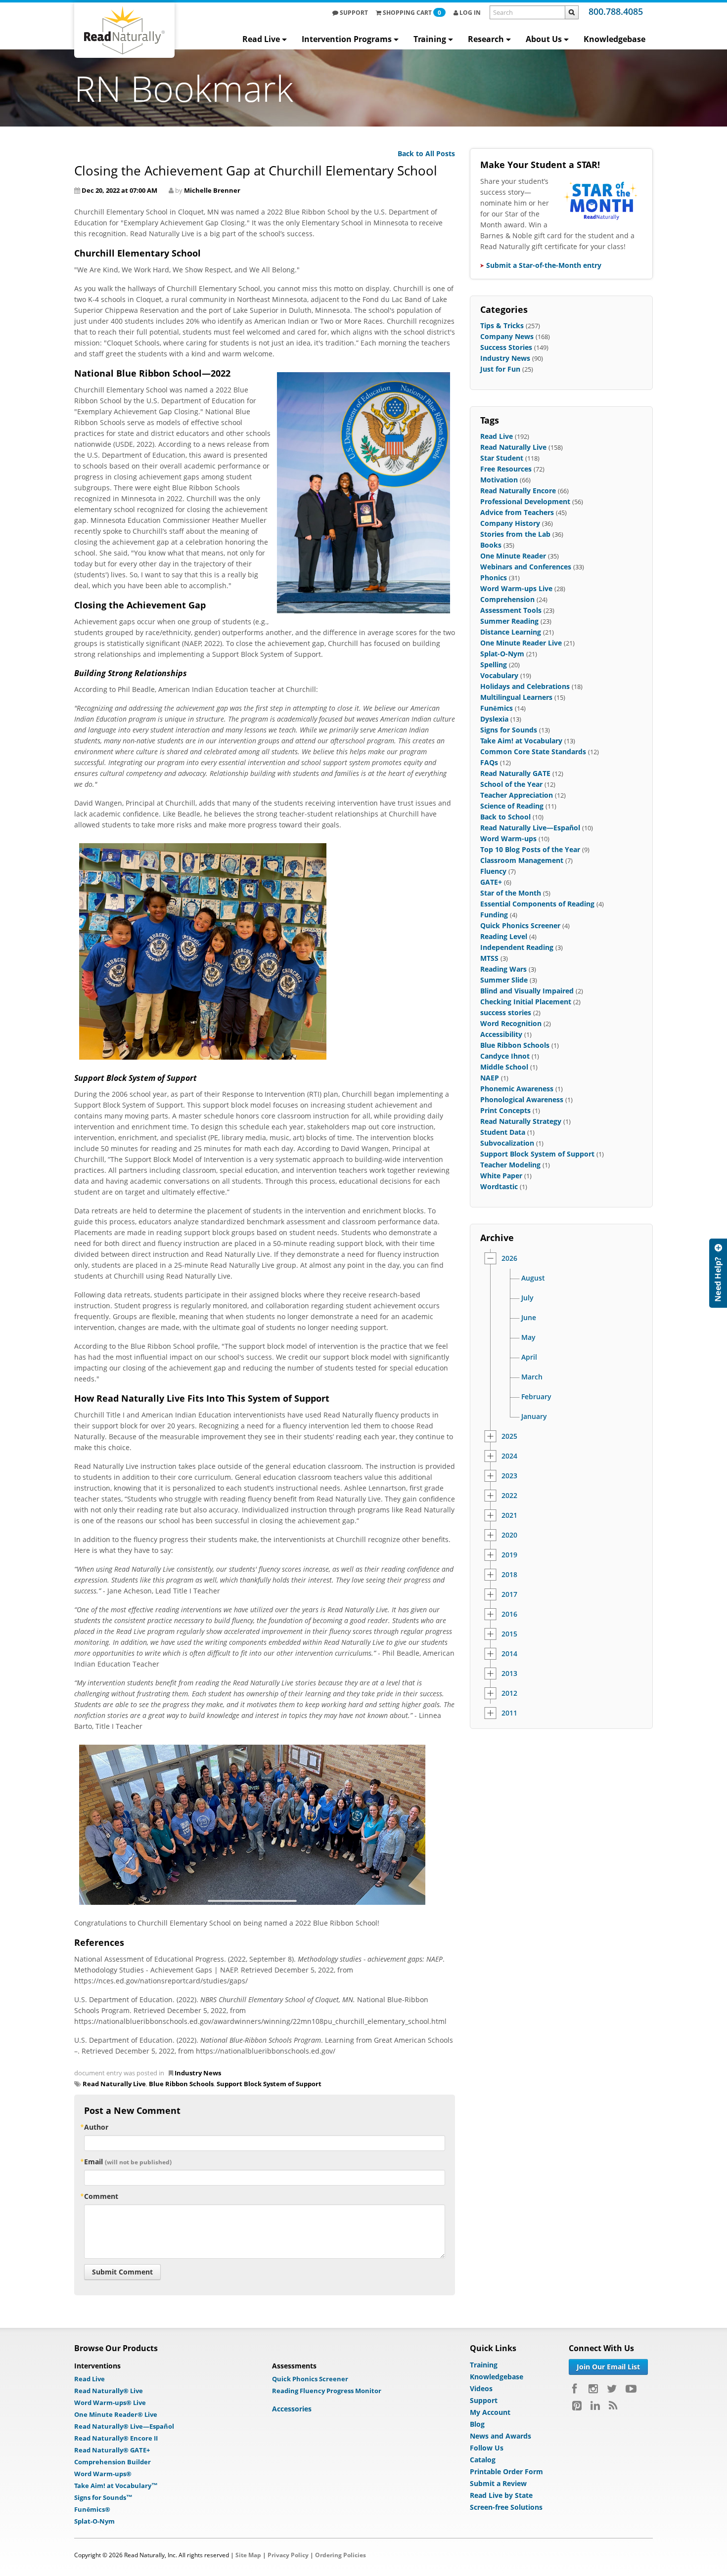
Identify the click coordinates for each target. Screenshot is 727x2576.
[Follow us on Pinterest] (577, 2405)
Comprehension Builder (113, 2462)
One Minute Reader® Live (116, 2414)
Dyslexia (494, 719)
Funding (494, 915)
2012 (509, 1693)
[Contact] (718, 1273)
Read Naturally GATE (515, 773)
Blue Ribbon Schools (181, 2084)
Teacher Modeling (510, 1165)
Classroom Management (522, 860)
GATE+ (491, 882)
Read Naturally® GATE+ (112, 2450)
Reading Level (504, 936)
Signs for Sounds (509, 730)
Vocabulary (499, 675)
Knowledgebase (614, 39)
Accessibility (501, 1034)
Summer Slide (504, 980)
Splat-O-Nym (502, 654)
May (528, 1337)
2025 (509, 1436)
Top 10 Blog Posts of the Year (530, 849)
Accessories (292, 2409)
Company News (507, 336)
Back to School (505, 817)
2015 (509, 1634)
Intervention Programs (347, 39)
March (532, 1377)
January (534, 1417)
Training (430, 39)
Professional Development (525, 501)
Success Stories (506, 347)
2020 (509, 1535)
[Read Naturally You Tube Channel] (631, 2389)
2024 (509, 1456)
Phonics (494, 578)
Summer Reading (509, 621)
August (533, 1278)
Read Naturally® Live (109, 2391)
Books (491, 545)
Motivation (499, 480)
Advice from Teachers (517, 512)
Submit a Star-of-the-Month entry (544, 265)
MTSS (489, 958)
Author (96, 2127)
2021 (509, 1515)
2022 (509, 1496)
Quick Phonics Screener (520, 925)
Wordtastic (499, 1186)
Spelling (494, 665)
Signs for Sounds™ (103, 2497)
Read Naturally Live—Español (530, 828)
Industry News (198, 2073)
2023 (509, 1476)
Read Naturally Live (114, 2084)
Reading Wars (503, 969)
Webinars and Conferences (526, 567)
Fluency (493, 871)
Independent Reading (517, 947)
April (529, 1357)
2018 (509, 1575)
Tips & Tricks (502, 325)
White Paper (501, 1176)
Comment (101, 2196)
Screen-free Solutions (506, 2507)
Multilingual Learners (516, 697)
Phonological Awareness (522, 1099)
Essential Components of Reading (537, 904)
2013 (509, 1674)
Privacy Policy (288, 2555)
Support (353, 13)
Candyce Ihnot (505, 1056)
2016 (509, 1614)
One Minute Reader (513, 556)
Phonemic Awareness (517, 1089)
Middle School (504, 1067)
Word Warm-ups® (103, 2474)
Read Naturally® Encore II (116, 2438)
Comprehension (507, 599)
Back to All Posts (426, 153)
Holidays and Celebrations (525, 686)
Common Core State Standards (533, 751)
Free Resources (506, 469)
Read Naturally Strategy (521, 1121)
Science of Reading (512, 806)
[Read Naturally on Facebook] (576, 2389)
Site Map (248, 2555)
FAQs (489, 762)
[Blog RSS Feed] (613, 2405)
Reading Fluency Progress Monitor (327, 2391)
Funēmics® (92, 2509)
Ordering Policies (341, 2555)
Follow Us (487, 2448)
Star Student (502, 458)
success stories (506, 1012)
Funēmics (497, 708)
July (527, 1298)
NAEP (490, 1078)
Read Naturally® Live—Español (124, 2426)
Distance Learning (511, 632)
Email (128, 2162)
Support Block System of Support (269, 2084)
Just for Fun (500, 369)
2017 (509, 1594)
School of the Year (511, 784)
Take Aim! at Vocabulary (521, 741)
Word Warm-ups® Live (110, 2403)
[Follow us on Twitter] (612, 2389)
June (529, 1318)
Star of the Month (511, 893)
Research (486, 39)
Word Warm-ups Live (516, 588)
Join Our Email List (608, 2367)
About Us (544, 39)
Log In (469, 13)
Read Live (261, 39)
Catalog (483, 2460)
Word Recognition (511, 1023)
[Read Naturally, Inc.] (124, 30)
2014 (509, 1654)
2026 (509, 1258)
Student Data (503, 1132)
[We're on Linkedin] (595, 2405)
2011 (509, 1713)
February (536, 1397)
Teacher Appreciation (517, 795)
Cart (412, 13)
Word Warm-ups (508, 838)
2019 (509, 1555)
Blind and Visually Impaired (527, 991)
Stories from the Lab (515, 534)
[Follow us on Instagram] (593, 2389)
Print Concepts (505, 1110)
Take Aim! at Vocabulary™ (116, 2486)
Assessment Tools (511, 610)
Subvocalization (507, 1143)
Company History (510, 523)
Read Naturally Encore (518, 491)
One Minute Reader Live (521, 643)
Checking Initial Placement (526, 1002)
